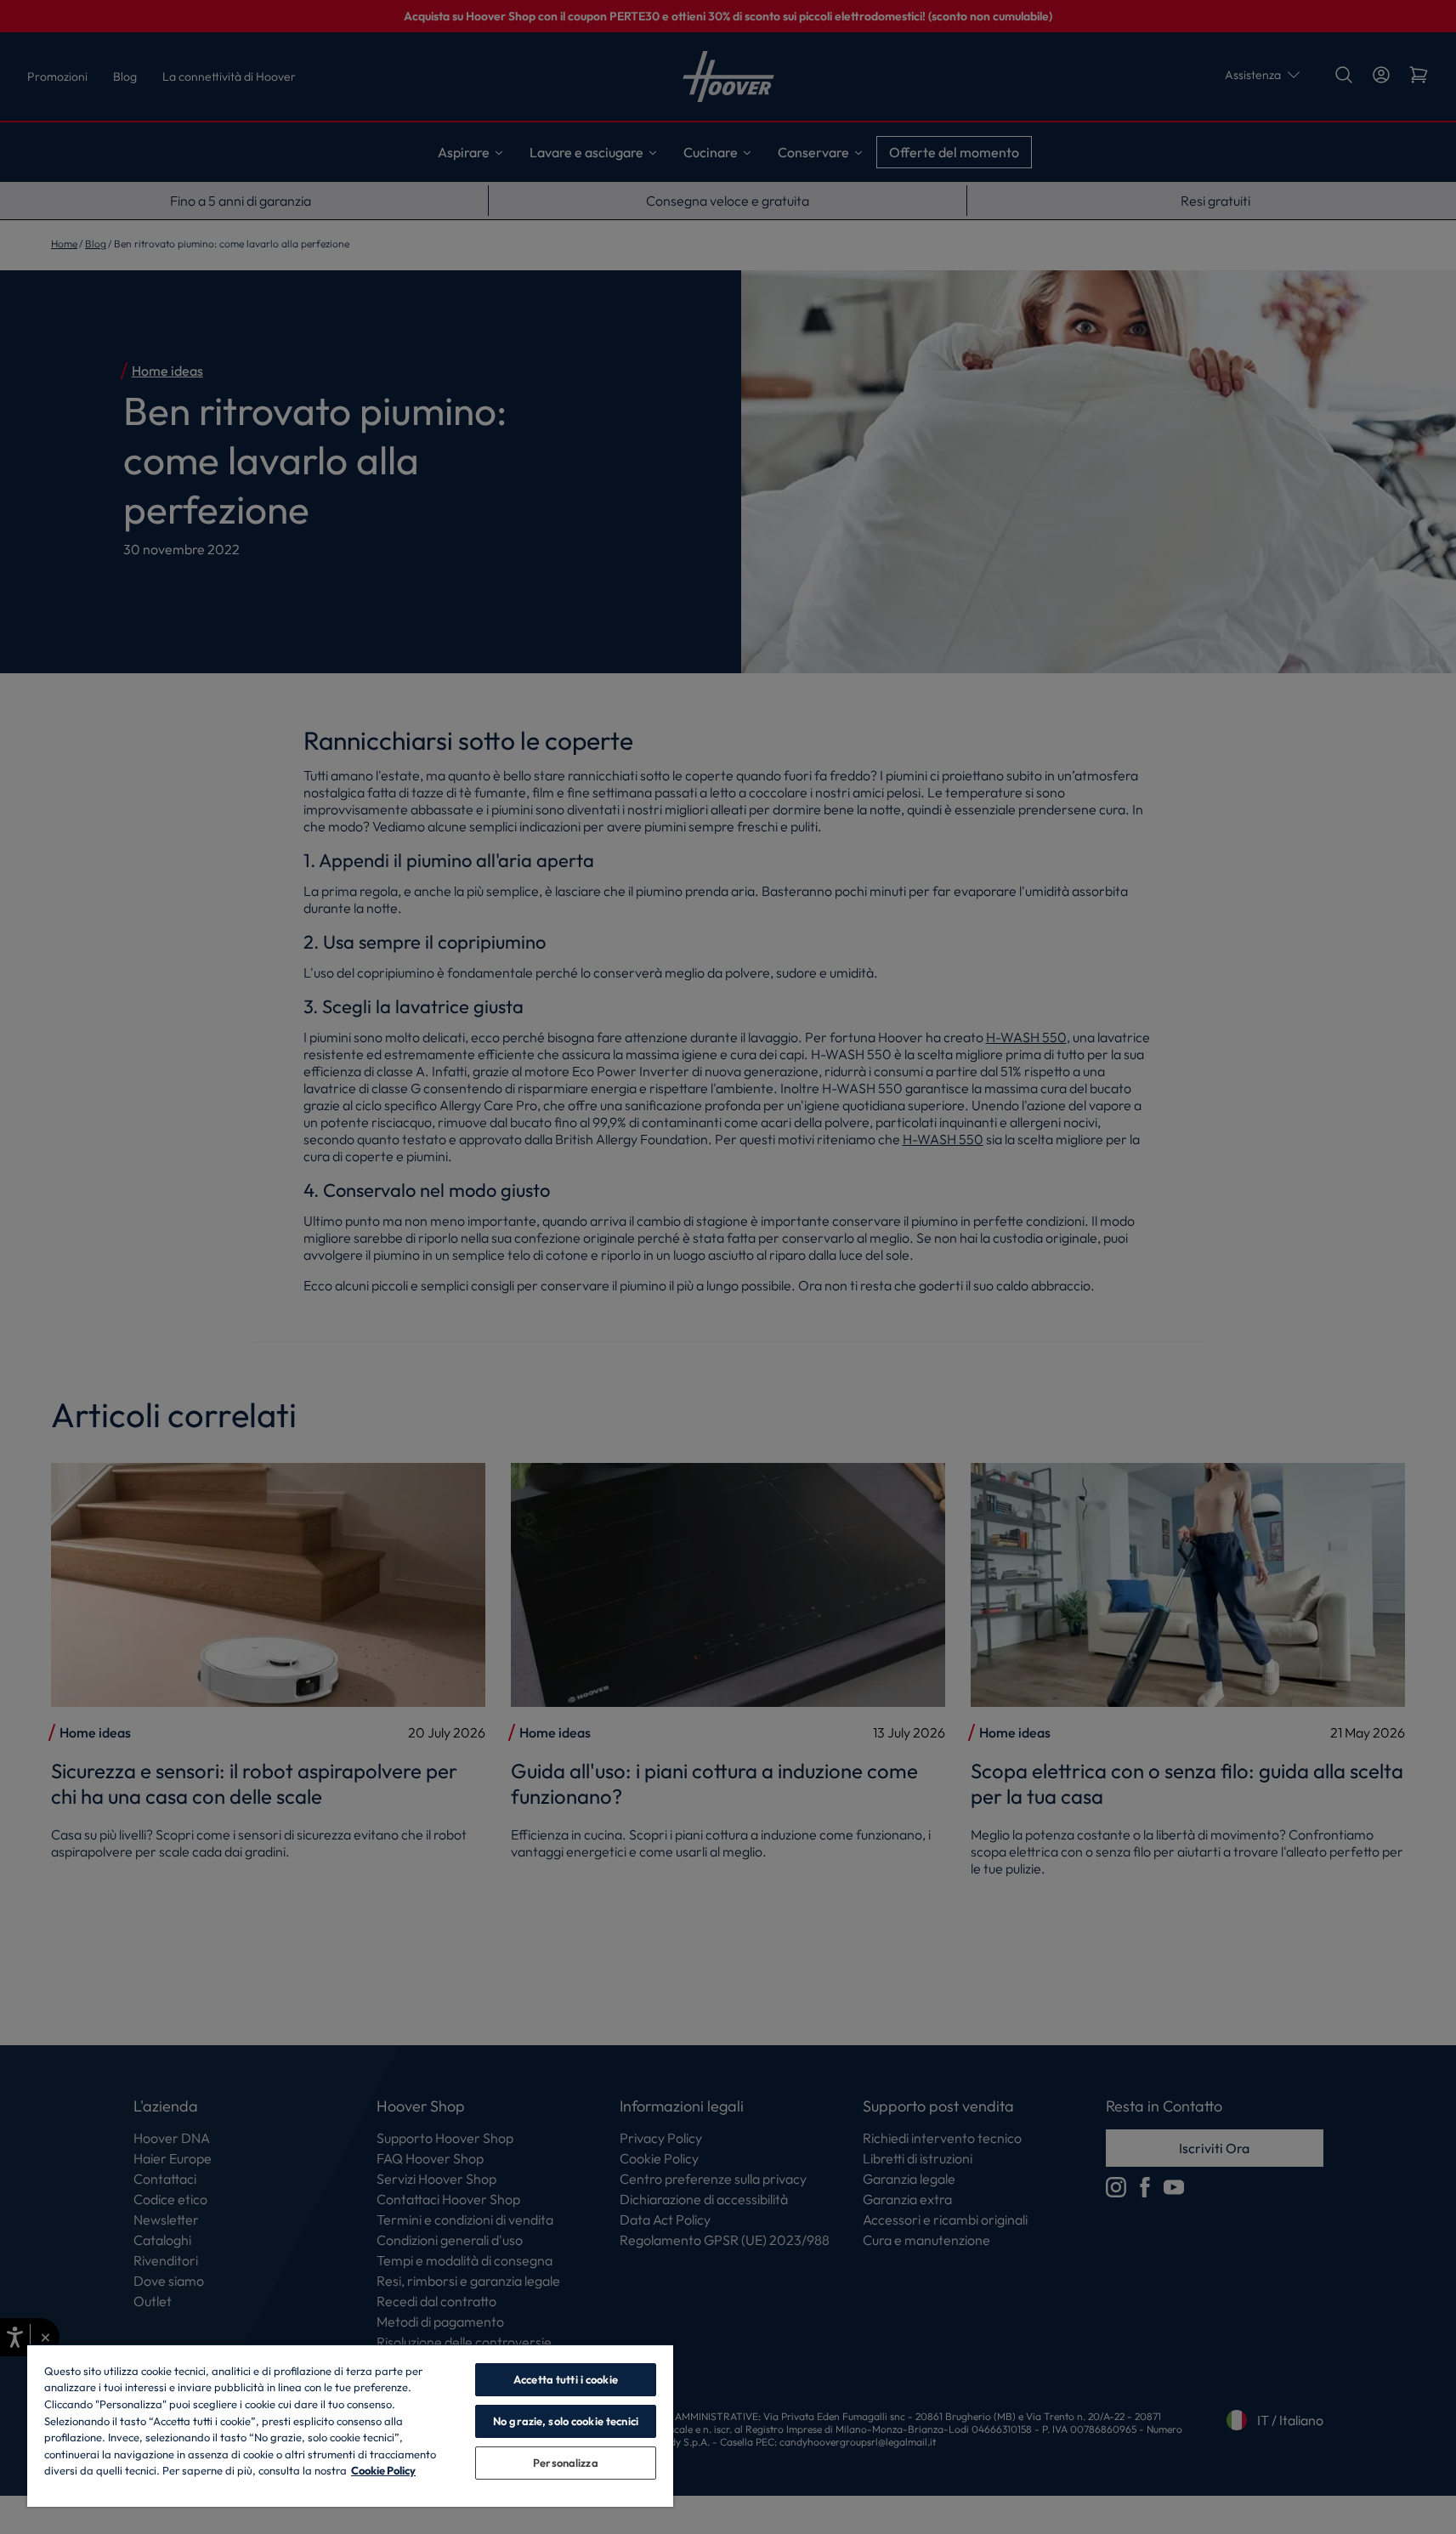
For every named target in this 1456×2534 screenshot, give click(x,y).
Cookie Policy (383, 2470)
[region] (350, 2425)
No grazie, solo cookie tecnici (566, 2421)
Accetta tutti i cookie (566, 2379)
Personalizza (566, 2463)
